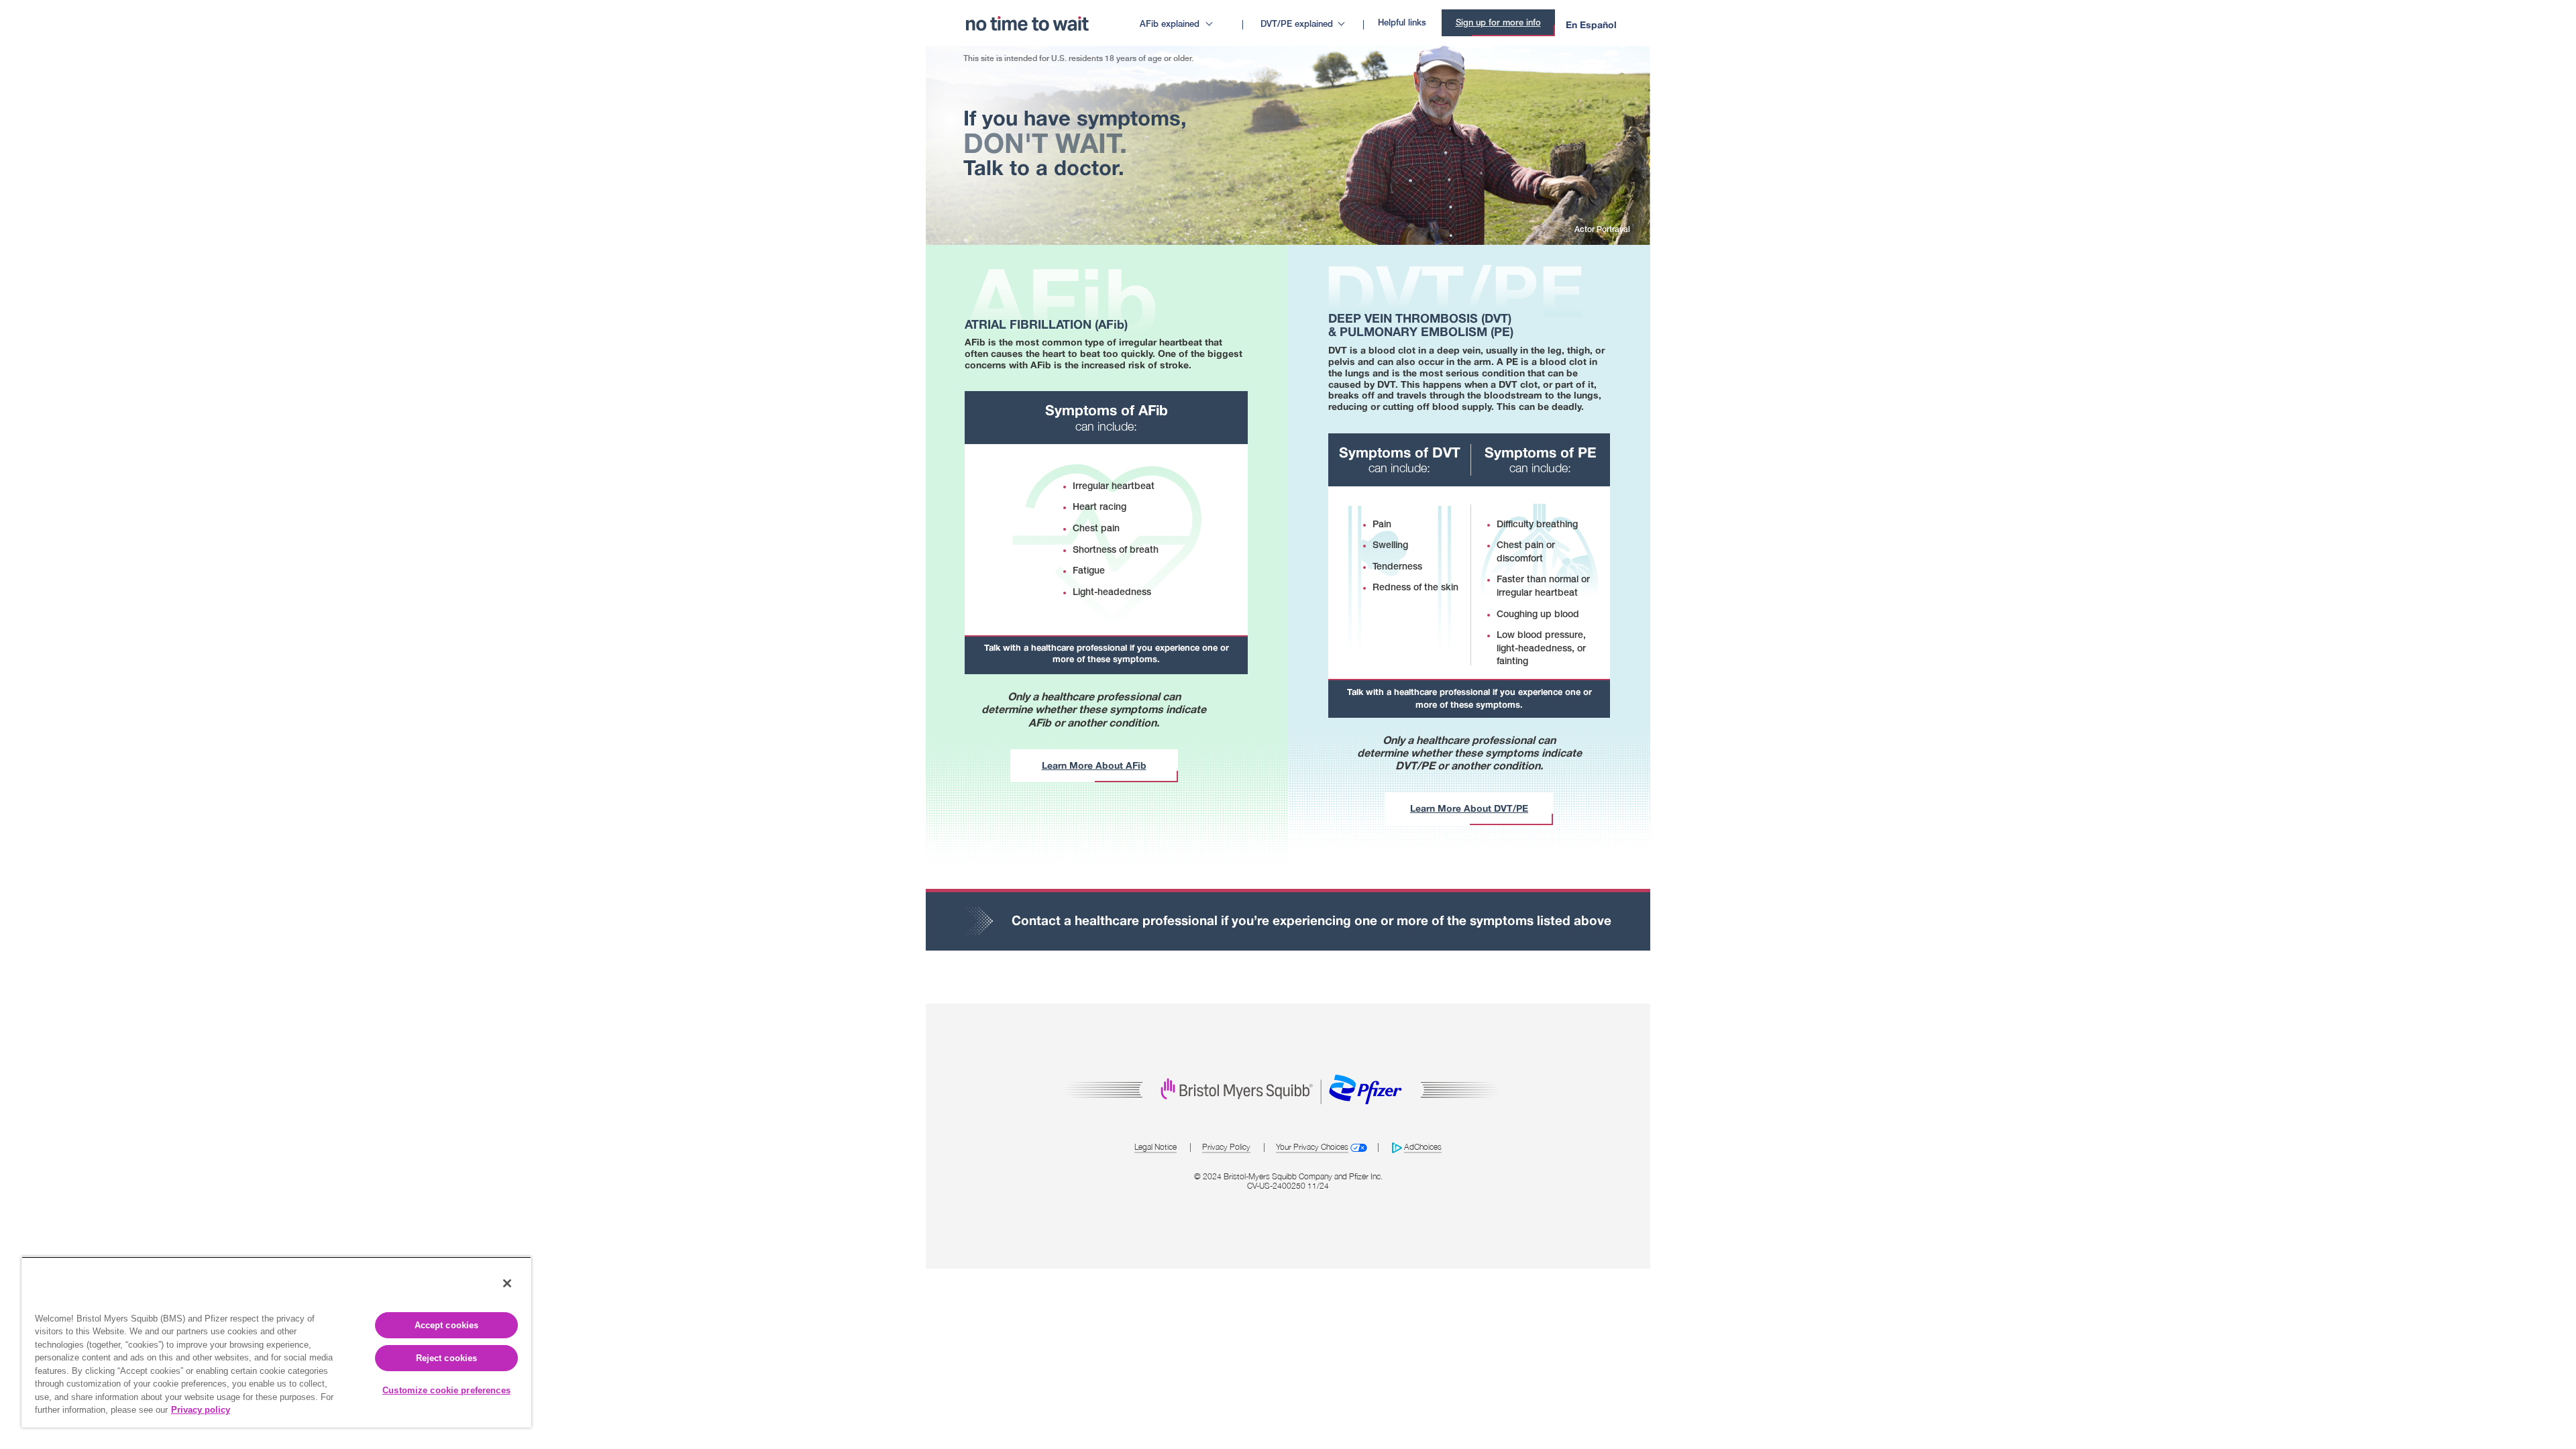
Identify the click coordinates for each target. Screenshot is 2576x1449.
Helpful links (1402, 23)
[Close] (507, 1283)
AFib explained (1170, 24)
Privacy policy (201, 1410)
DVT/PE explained (1297, 24)
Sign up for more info (1498, 23)
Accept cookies (447, 1325)
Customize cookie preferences (446, 1390)
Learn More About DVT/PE (1469, 808)
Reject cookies (447, 1358)
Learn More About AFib (1094, 765)
